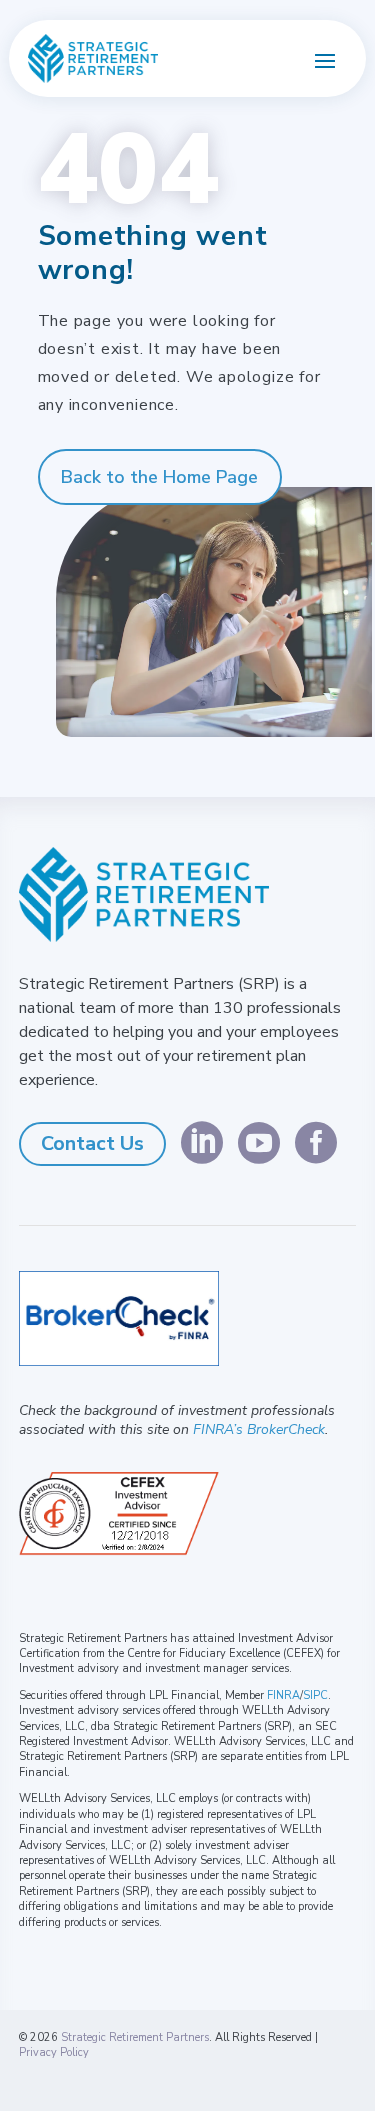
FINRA (283, 1695)
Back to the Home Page (159, 477)
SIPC (315, 1695)
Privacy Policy (54, 2052)
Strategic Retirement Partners (135, 2037)
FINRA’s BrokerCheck (259, 1429)
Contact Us (92, 1143)
